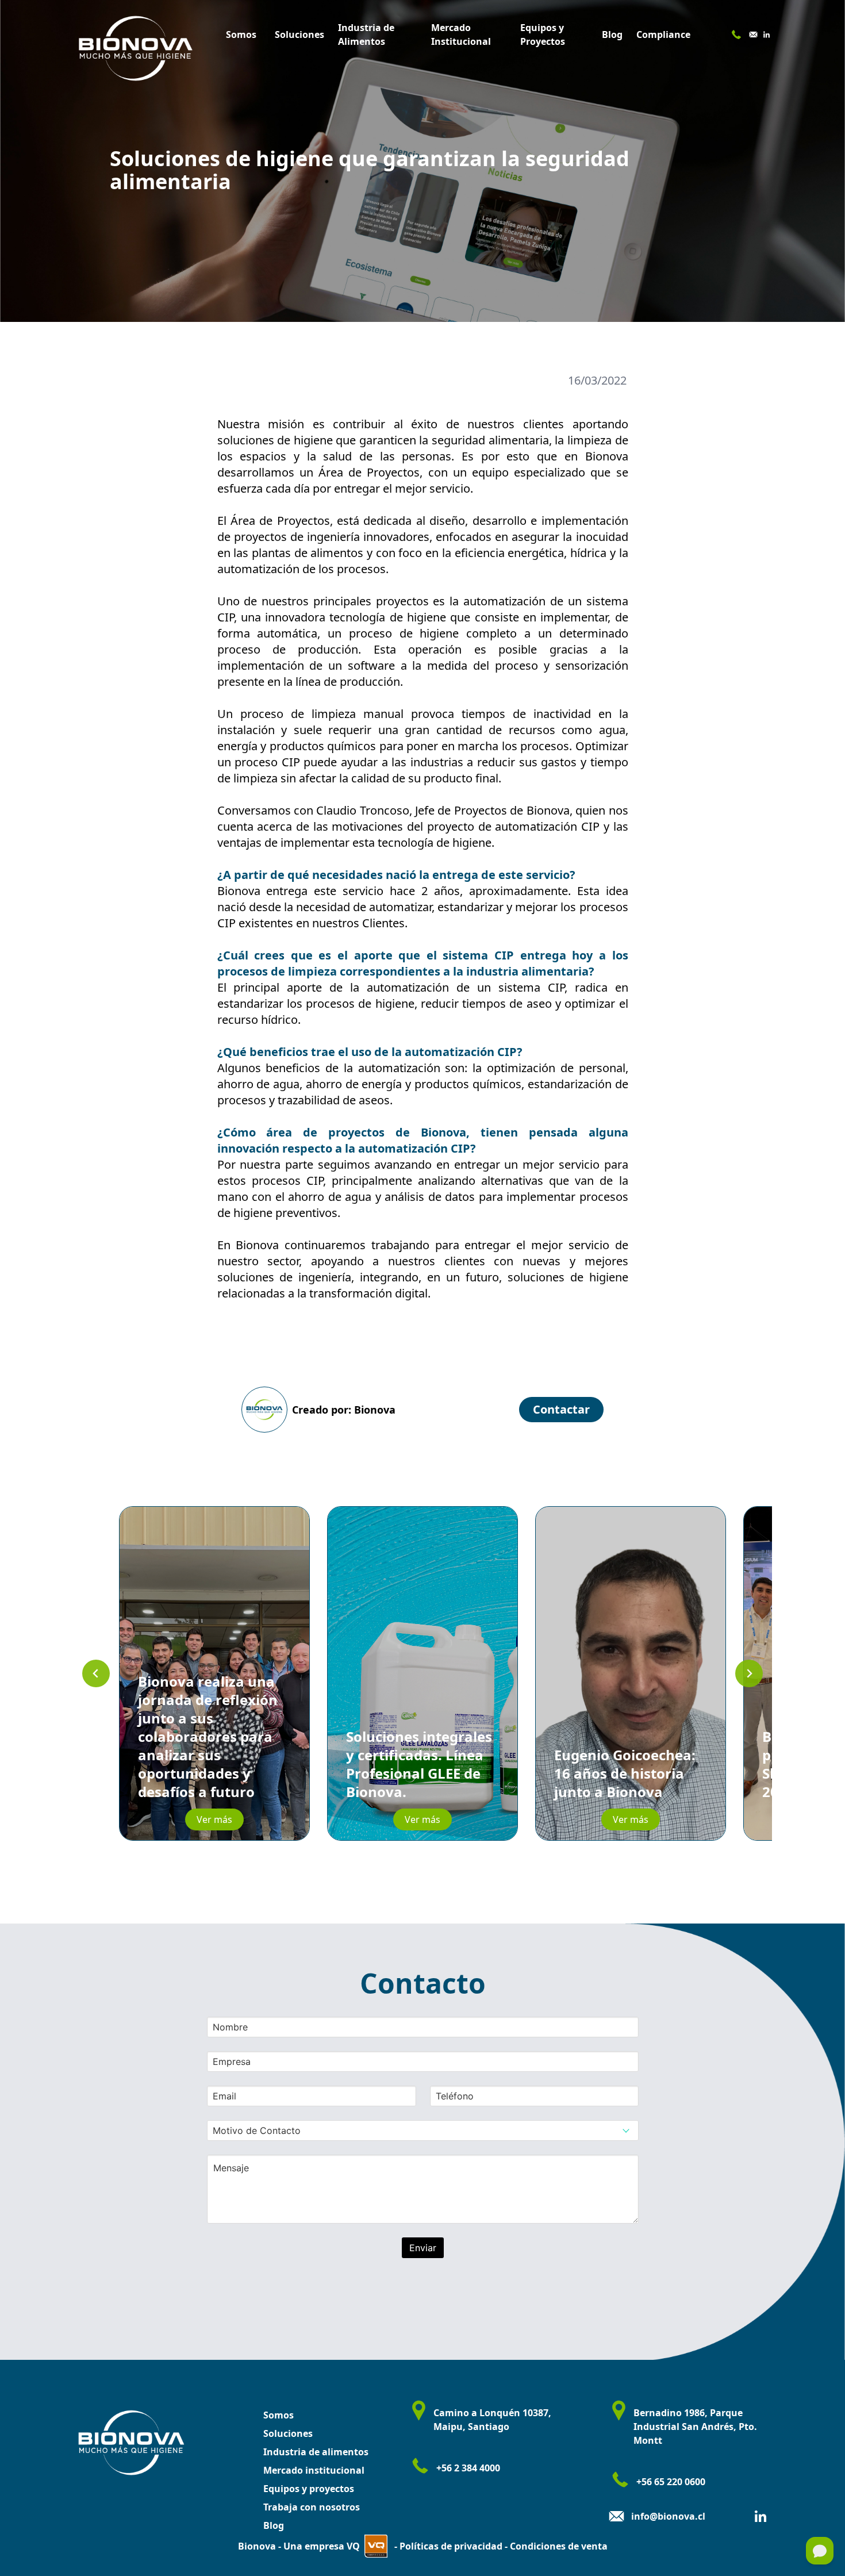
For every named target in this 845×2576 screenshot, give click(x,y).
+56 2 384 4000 (468, 2468)
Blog (612, 34)
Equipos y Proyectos (543, 34)
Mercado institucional (314, 2470)
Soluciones (299, 34)
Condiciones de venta (558, 2546)
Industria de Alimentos (366, 34)
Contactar (561, 1409)
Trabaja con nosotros (312, 2507)
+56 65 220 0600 (671, 2482)
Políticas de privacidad (450, 2546)
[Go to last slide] (96, 1673)
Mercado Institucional (461, 34)
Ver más (214, 1819)
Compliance (663, 34)
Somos (241, 34)
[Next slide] (749, 1673)
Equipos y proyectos (309, 2489)
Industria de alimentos (316, 2452)
